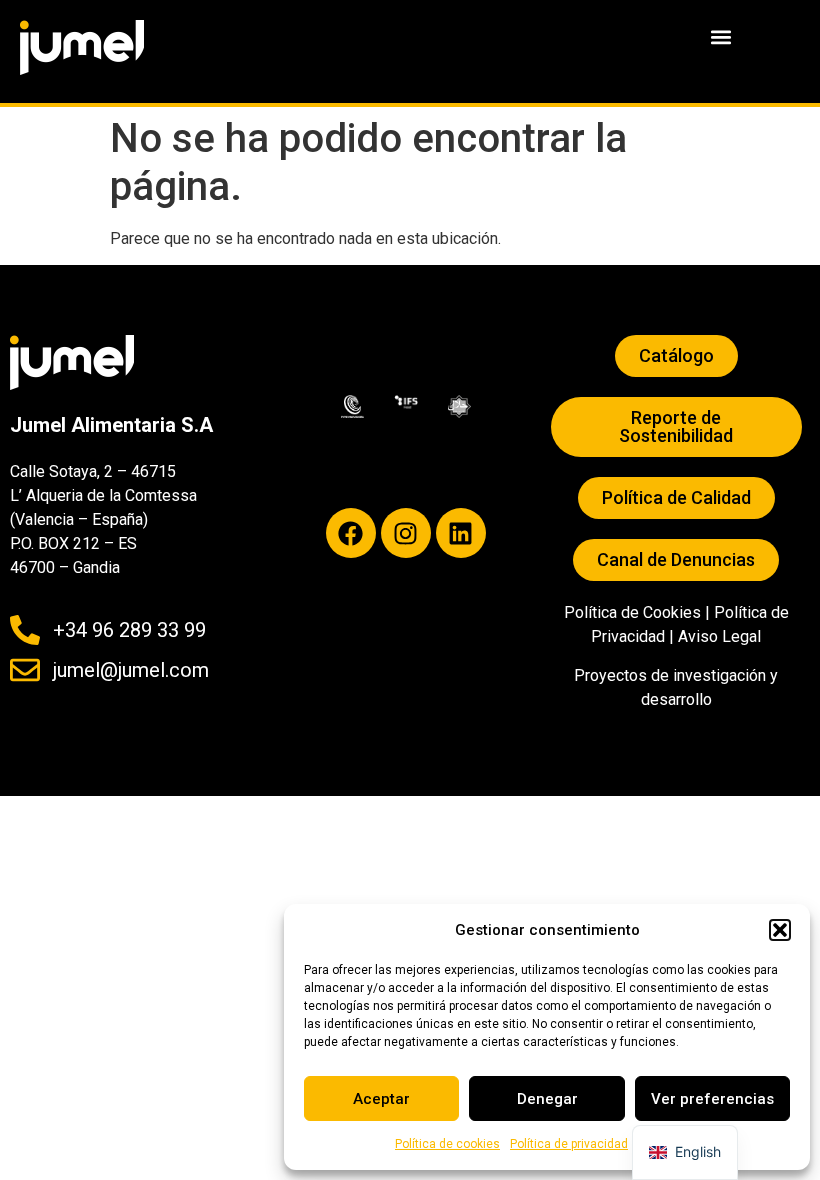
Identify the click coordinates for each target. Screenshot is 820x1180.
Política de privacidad (569, 1144)
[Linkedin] (461, 533)
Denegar (547, 1099)
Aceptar (381, 1099)
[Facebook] (351, 533)
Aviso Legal (719, 636)
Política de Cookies (632, 612)
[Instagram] (406, 533)
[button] (780, 930)
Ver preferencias (712, 1099)
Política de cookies (447, 1144)
